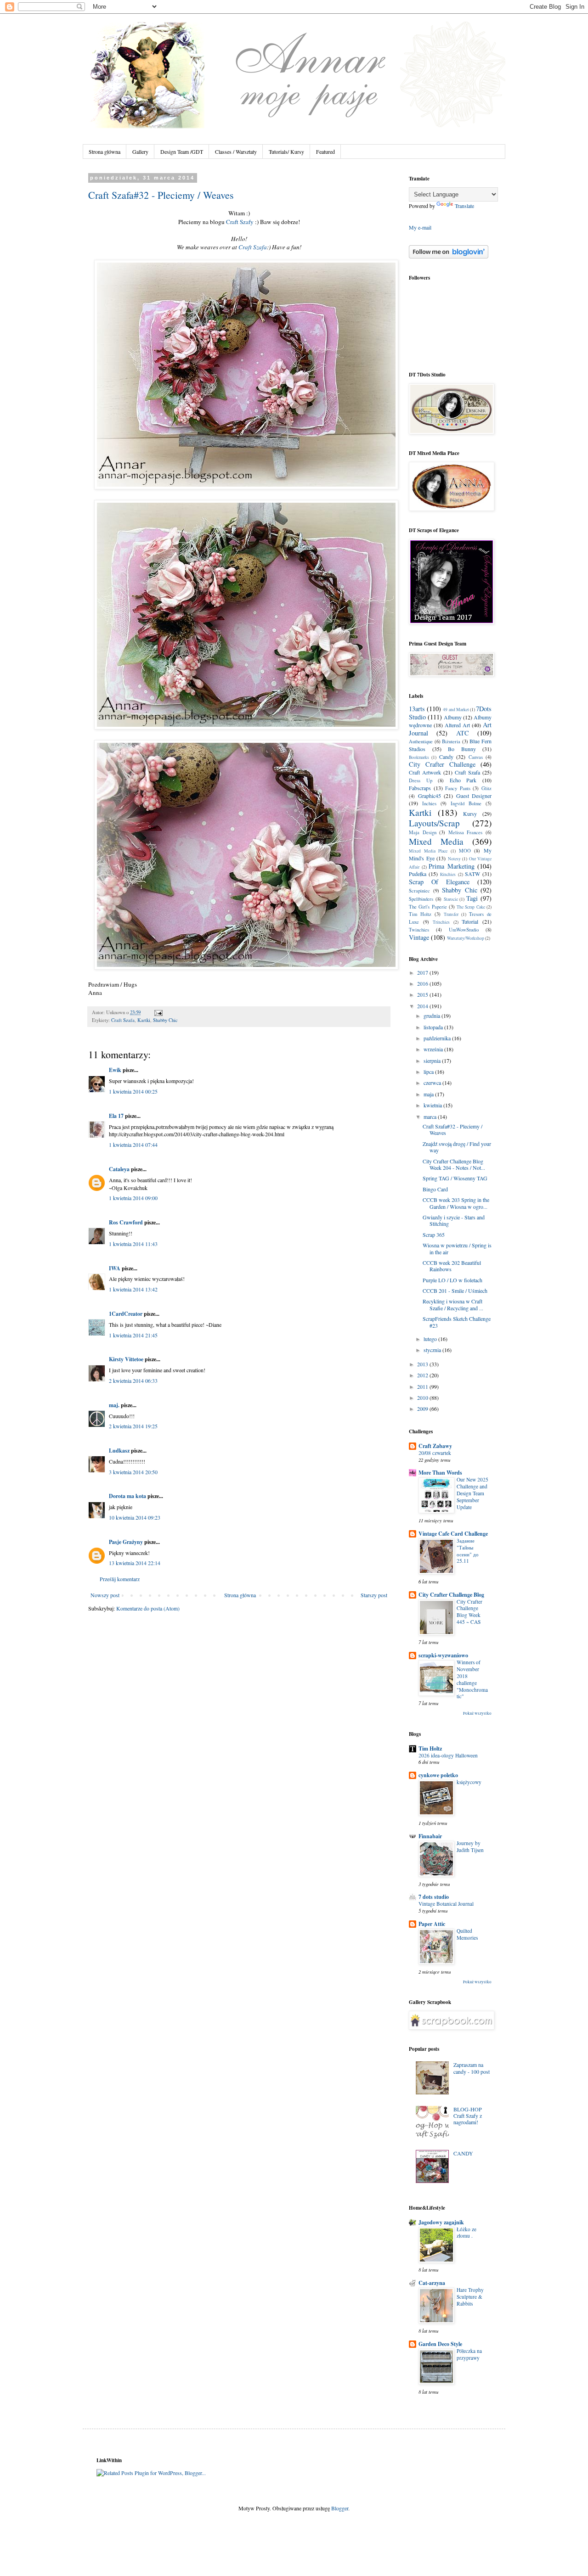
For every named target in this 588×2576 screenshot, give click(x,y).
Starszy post (374, 1595)
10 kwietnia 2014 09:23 (135, 1517)
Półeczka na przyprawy (469, 2354)
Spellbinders (421, 899)
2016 (423, 983)
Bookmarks (419, 757)
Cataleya (119, 1169)
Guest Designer (474, 796)
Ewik (115, 1070)
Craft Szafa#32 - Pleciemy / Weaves (161, 195)
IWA (115, 1268)
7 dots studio (434, 1897)
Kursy (470, 814)
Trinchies (441, 922)
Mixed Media (436, 841)
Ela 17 (116, 1116)
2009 (423, 1409)
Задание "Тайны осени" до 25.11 (468, 1551)
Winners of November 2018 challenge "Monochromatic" (472, 1679)
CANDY (463, 2153)
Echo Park (463, 780)
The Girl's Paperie (428, 907)
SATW (472, 874)
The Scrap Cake (471, 907)
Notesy (454, 859)
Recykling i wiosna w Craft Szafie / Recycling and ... (453, 1304)
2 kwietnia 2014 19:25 (133, 1426)
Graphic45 (430, 796)
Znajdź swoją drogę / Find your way (457, 1147)
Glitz (486, 788)
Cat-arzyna (432, 2283)
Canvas (476, 757)
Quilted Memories (467, 1934)
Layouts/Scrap (434, 823)
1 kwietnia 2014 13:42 (133, 1289)
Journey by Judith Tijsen (470, 1846)
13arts (417, 709)
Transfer (451, 914)
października (438, 1038)
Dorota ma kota (127, 1496)
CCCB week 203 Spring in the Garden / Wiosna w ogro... (456, 1203)
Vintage (419, 937)
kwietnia (433, 1105)
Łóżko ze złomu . (466, 2233)
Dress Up (421, 780)
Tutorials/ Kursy (286, 152)
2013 (423, 1364)
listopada (434, 1027)
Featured (325, 152)
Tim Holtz (420, 914)
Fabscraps (420, 788)
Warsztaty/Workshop (466, 938)
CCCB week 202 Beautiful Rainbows (452, 1266)
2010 (423, 1397)
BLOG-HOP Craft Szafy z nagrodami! (468, 2116)
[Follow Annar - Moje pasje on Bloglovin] (449, 256)
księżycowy (469, 1782)
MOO (465, 851)
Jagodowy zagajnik (441, 2222)
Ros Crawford (126, 1222)
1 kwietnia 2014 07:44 (133, 1145)
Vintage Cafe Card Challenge (453, 1534)
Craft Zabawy (435, 1446)
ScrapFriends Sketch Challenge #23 (457, 1322)
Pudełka (418, 874)
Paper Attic (432, 1924)
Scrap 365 (434, 1235)
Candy (446, 757)
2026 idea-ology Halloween (448, 1755)
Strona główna (105, 152)
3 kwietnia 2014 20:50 (133, 1472)
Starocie (451, 899)
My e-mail (420, 227)
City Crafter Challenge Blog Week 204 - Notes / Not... (454, 1164)
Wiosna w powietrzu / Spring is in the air (457, 1248)
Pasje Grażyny (126, 1542)
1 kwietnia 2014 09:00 (133, 1198)
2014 (423, 1006)
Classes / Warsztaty (236, 152)
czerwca (433, 1083)
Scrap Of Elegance (439, 882)
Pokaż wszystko (477, 1713)
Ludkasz (119, 1451)
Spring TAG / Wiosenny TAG (455, 1178)
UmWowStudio (464, 930)
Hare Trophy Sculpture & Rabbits (470, 2297)
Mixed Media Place (428, 851)
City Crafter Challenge (442, 764)
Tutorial (470, 921)
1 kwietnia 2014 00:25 (133, 1091)
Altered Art (457, 725)
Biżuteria (451, 741)
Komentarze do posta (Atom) (148, 1608)
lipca (429, 1072)
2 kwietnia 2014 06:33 (133, 1381)
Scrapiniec (419, 891)
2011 (423, 1386)
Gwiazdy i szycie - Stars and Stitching (454, 1220)
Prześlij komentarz (120, 1579)
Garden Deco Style (440, 2344)
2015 (423, 994)
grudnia (433, 1016)
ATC (463, 733)
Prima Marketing (452, 866)
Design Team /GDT (182, 152)
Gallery (140, 152)
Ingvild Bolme (466, 803)
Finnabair (430, 1836)
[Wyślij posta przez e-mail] (157, 1012)
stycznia (433, 1350)
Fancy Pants (458, 788)
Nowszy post (105, 1595)
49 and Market (456, 710)
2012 (423, 1375)
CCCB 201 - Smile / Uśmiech (455, 1291)
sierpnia (433, 1061)
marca (431, 1117)
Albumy (453, 717)
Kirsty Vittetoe (126, 1359)
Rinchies (448, 874)
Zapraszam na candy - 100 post (472, 2068)
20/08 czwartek (435, 1453)
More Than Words (440, 1473)
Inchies (429, 803)
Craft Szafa (253, 247)
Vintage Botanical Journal (446, 1904)
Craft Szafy (240, 222)
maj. (114, 1405)
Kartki (144, 1020)
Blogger (340, 2508)
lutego (431, 1339)
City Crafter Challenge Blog (451, 1595)
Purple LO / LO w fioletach (452, 1280)
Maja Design (423, 832)
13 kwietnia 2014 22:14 (135, 1563)
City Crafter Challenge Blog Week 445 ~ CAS (469, 1612)
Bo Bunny (462, 749)
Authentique (421, 741)
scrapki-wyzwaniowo (443, 1655)
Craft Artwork (425, 772)
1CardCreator (126, 1314)
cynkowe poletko (438, 1775)
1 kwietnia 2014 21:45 (133, 1335)
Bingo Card (435, 1189)
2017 (423, 972)
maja (429, 1094)
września (434, 1049)
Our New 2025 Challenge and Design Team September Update (472, 1493)
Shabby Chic (165, 1020)
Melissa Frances (466, 832)
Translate (464, 206)
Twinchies (419, 930)
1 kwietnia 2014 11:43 (133, 1244)
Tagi (472, 898)
